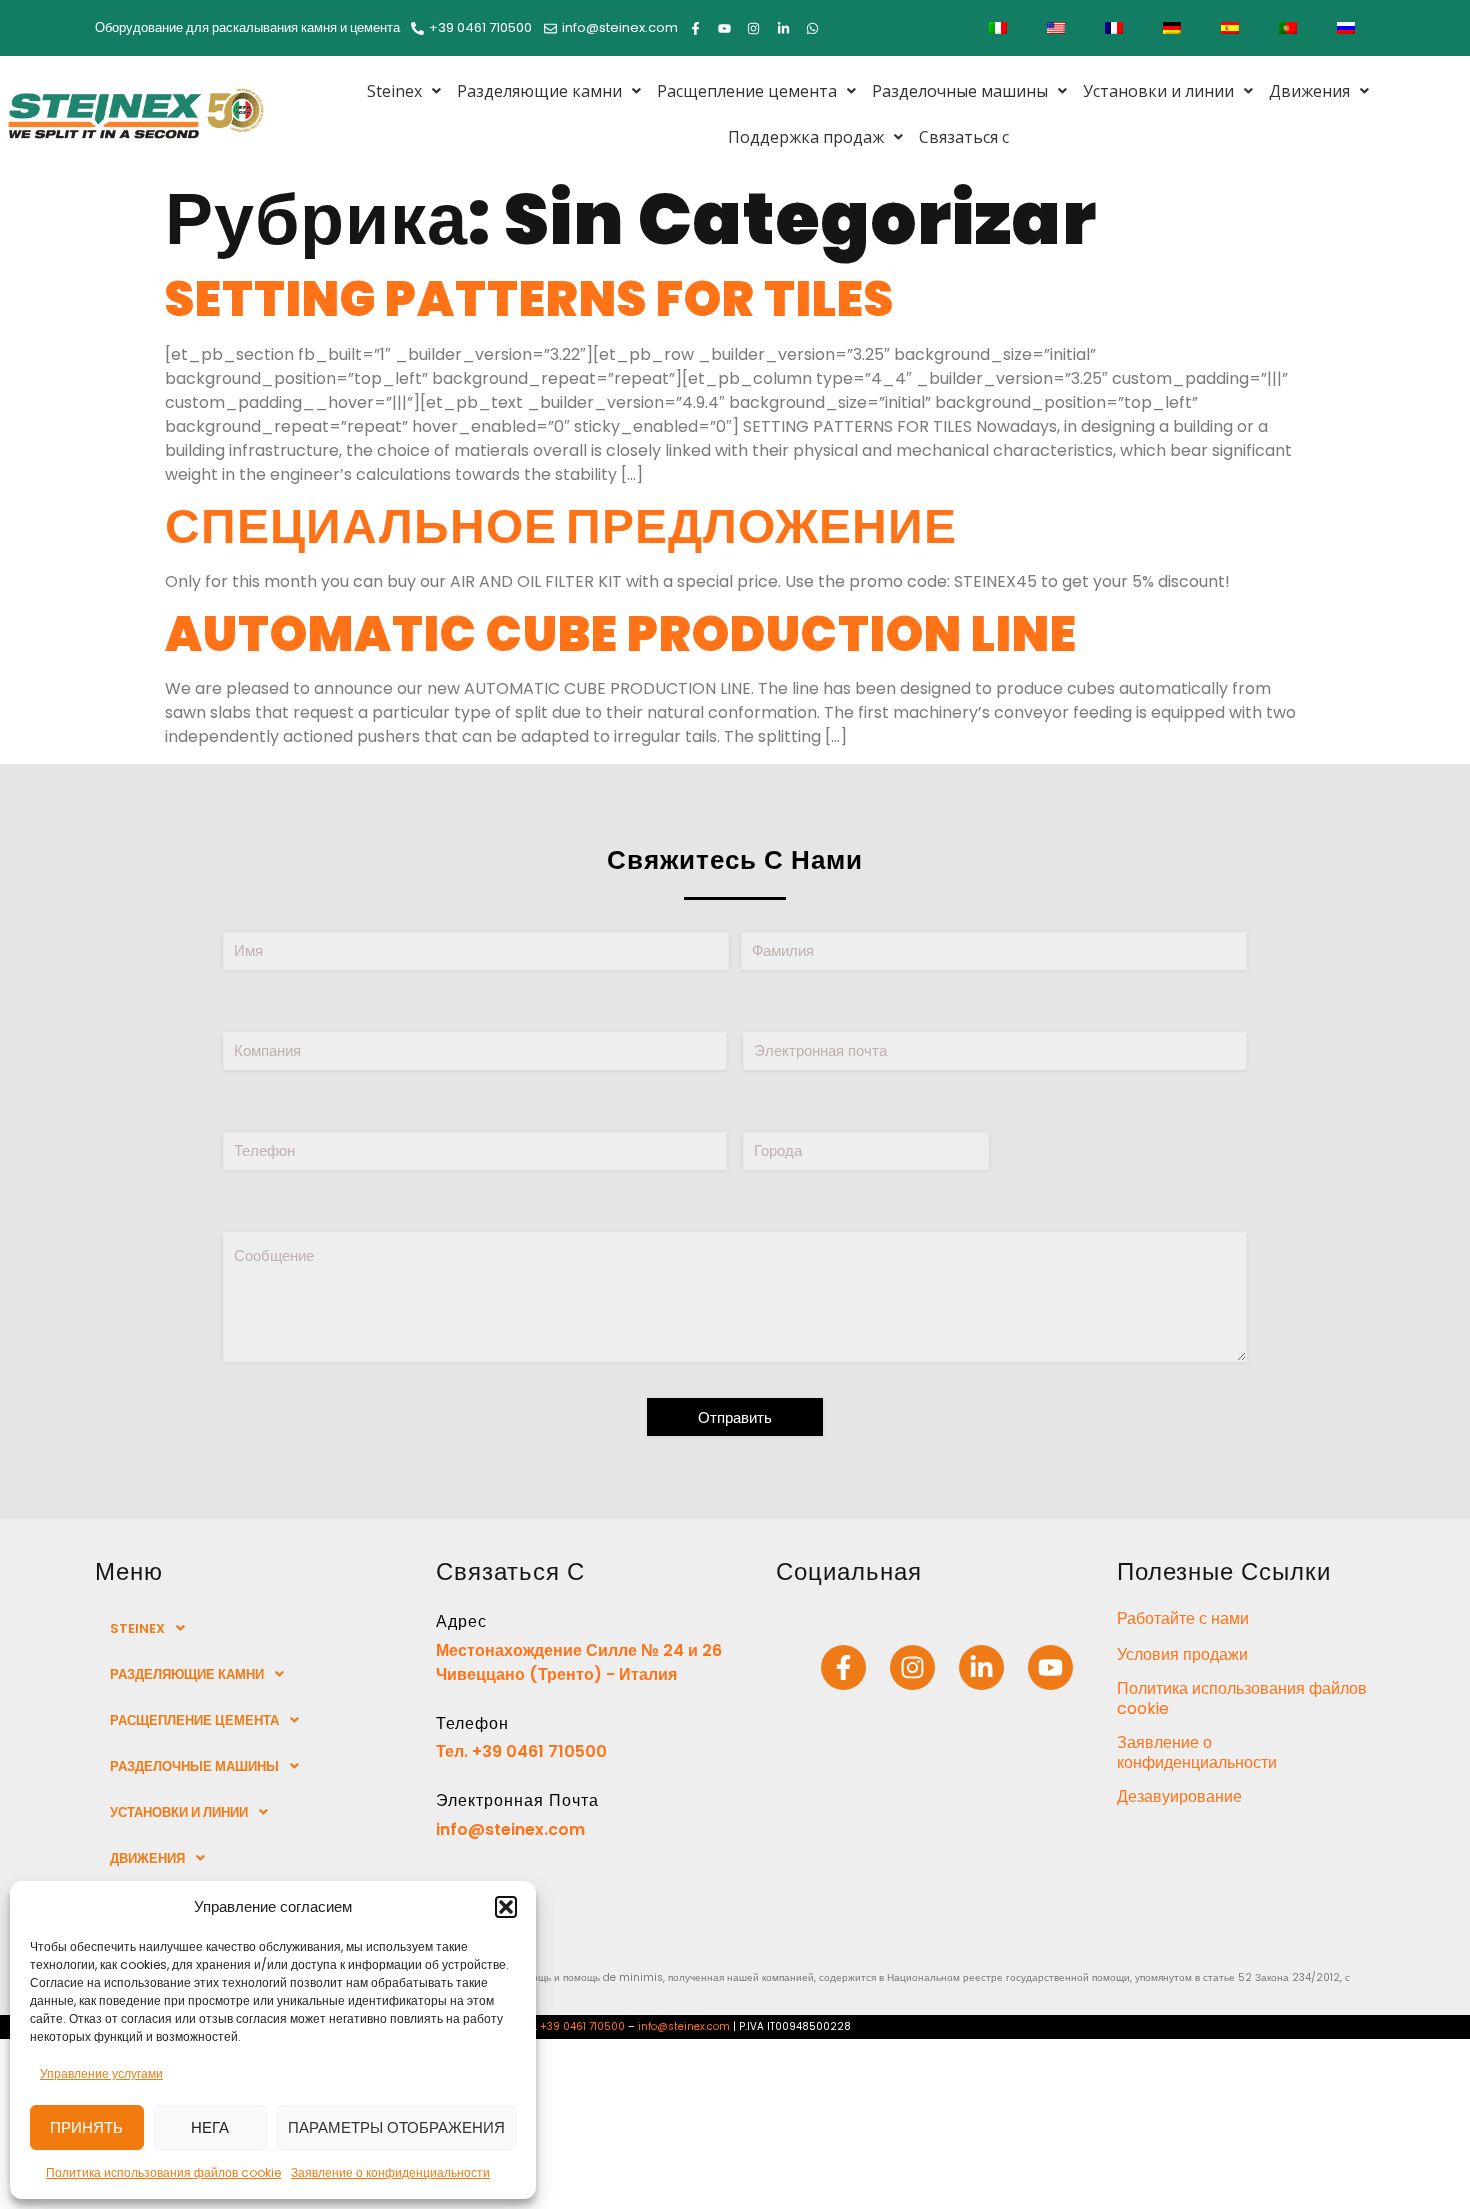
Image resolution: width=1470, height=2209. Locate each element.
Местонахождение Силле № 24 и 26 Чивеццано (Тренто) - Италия (579, 1662)
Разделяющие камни (539, 91)
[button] (506, 1907)
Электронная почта (517, 1800)
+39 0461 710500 (582, 2026)
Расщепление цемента (747, 91)
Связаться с (964, 137)
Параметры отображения (396, 2127)
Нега (210, 2127)
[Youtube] (1050, 1667)
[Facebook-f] (843, 1667)
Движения (1309, 91)
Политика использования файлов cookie (163, 2172)
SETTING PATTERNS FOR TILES (529, 299)
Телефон (472, 1723)
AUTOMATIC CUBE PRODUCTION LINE (621, 634)
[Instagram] (912, 1667)
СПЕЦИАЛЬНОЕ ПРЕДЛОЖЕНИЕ (561, 526)
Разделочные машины (960, 91)
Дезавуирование (1179, 1796)
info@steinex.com (510, 1829)
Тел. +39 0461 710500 (521, 1751)
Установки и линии (1158, 91)
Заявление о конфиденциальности (390, 2172)
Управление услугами (101, 2073)
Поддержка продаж (806, 137)
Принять (86, 2127)
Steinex (394, 91)
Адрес (461, 1621)
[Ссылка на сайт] (981, 1667)
